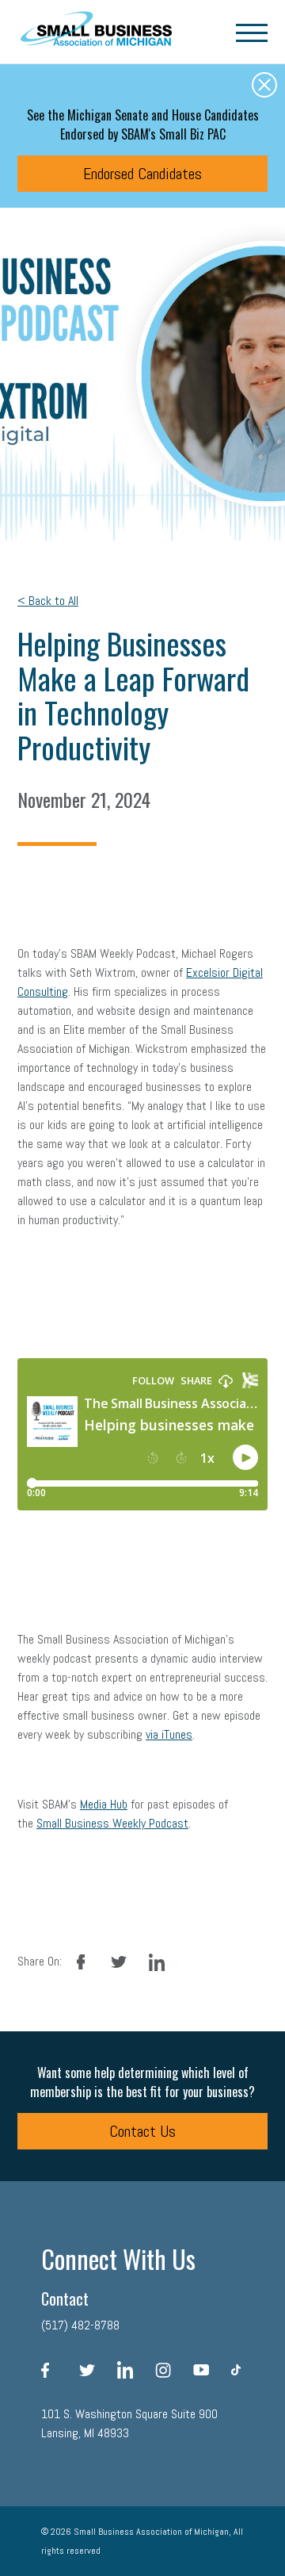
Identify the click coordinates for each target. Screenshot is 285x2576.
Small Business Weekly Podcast (112, 1823)
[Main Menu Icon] (252, 32)
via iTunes (169, 1734)
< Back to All (48, 601)
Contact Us (142, 2131)
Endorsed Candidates (142, 174)
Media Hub (104, 1804)
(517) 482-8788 (80, 2325)
